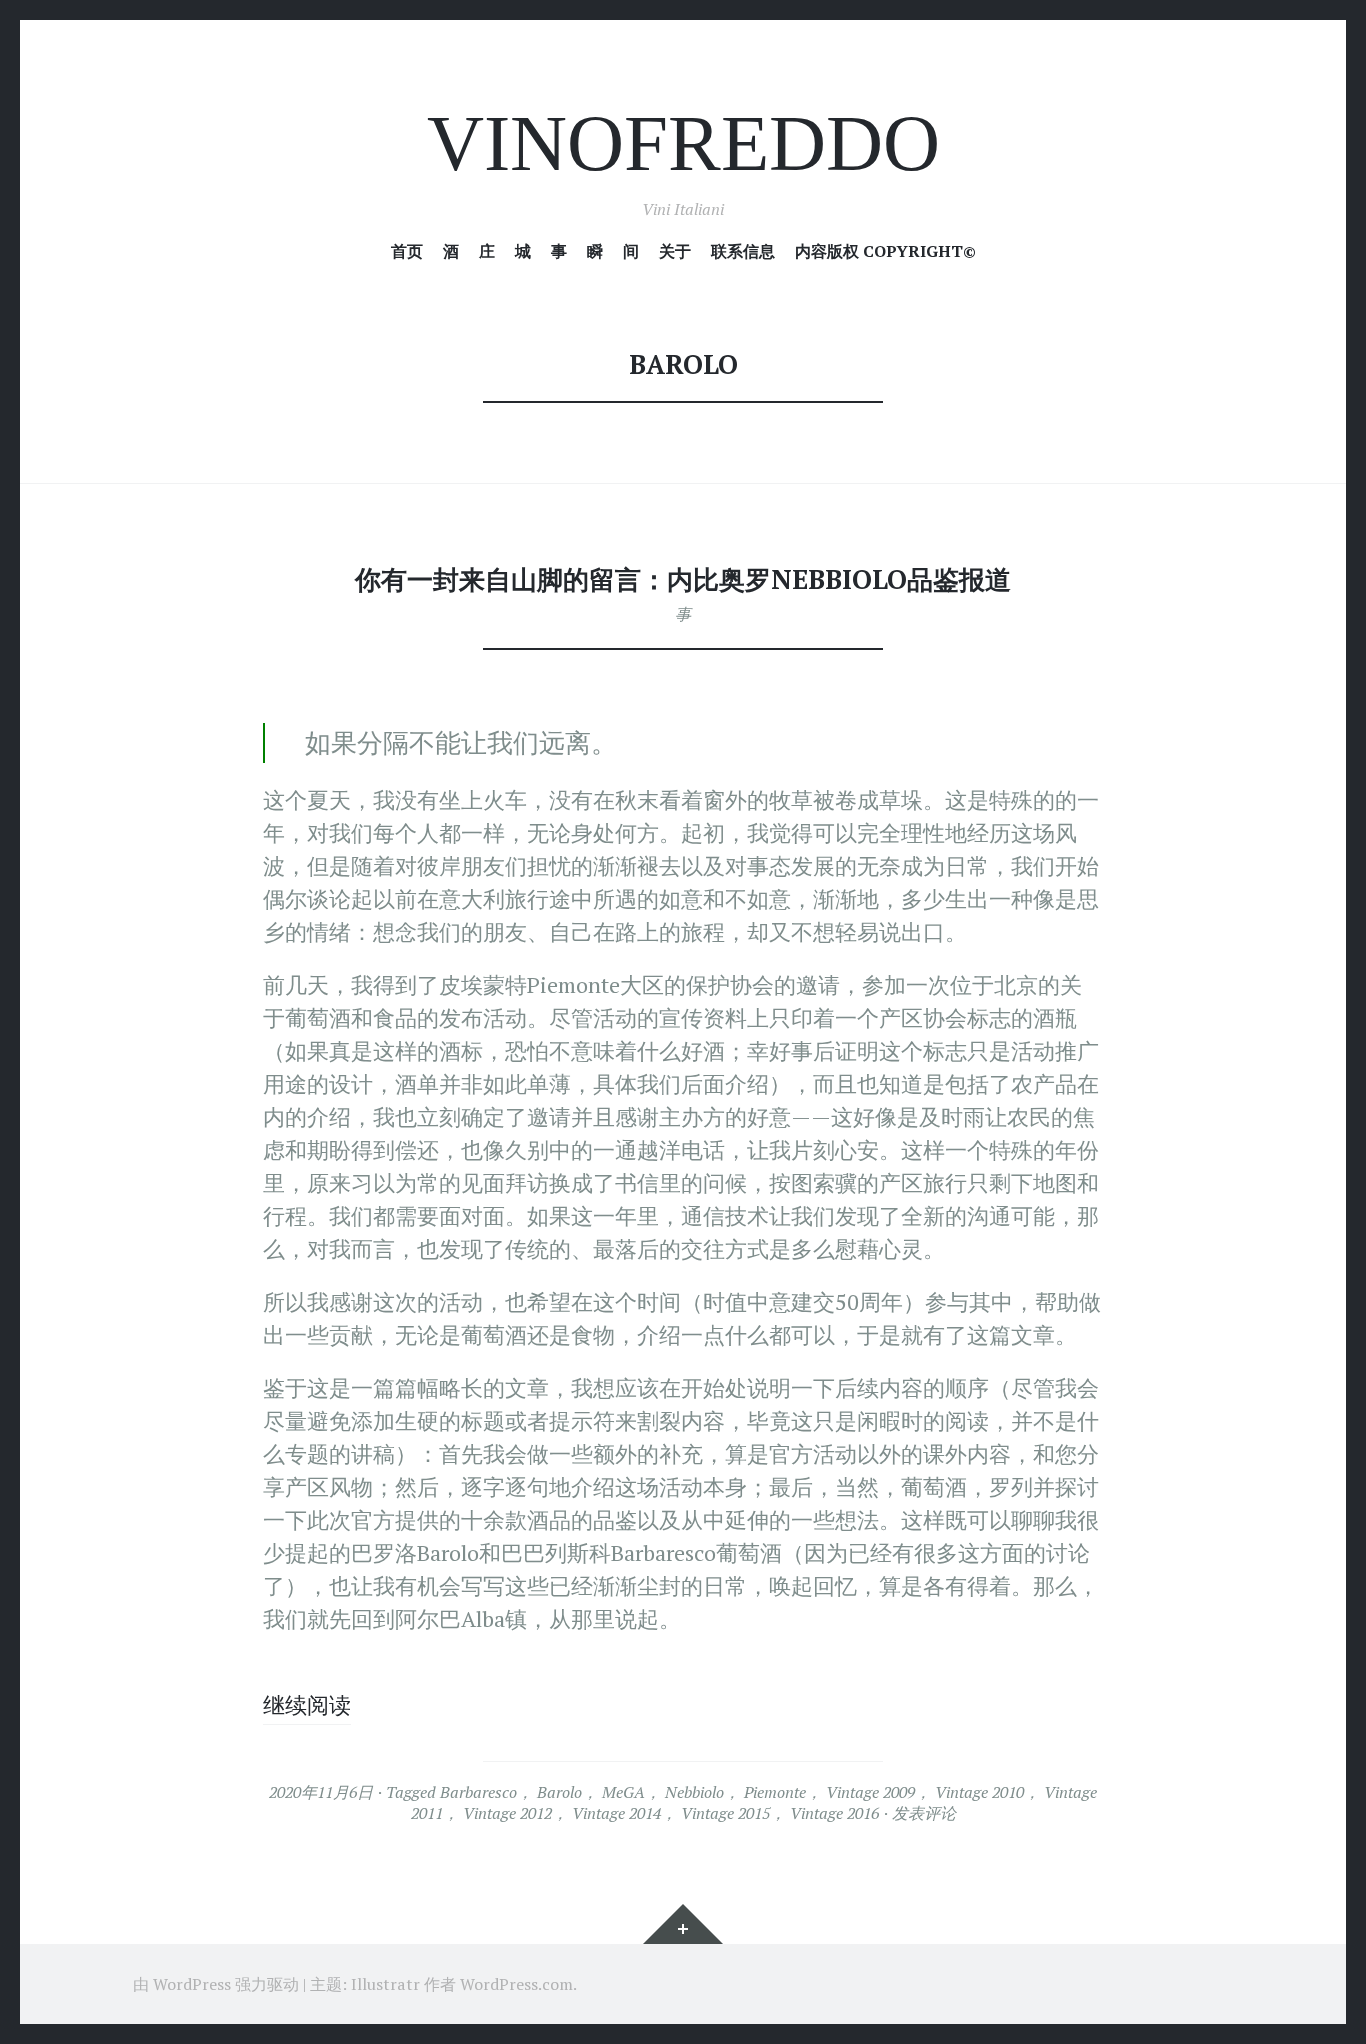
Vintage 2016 (834, 1813)
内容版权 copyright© (885, 251)
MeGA (623, 1792)
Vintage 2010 (979, 1792)
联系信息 (743, 251)
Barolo (559, 1792)
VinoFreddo (683, 143)
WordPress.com (516, 1984)
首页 (407, 251)
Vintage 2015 (725, 1813)
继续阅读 (307, 1704)
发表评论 (924, 1813)
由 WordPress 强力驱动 (216, 1984)
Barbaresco (478, 1792)
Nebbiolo (694, 1792)
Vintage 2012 (507, 1813)
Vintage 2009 (870, 1792)
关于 (675, 251)
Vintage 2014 (616, 1813)
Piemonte (775, 1792)
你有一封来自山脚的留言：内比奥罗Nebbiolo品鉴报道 (683, 579)
